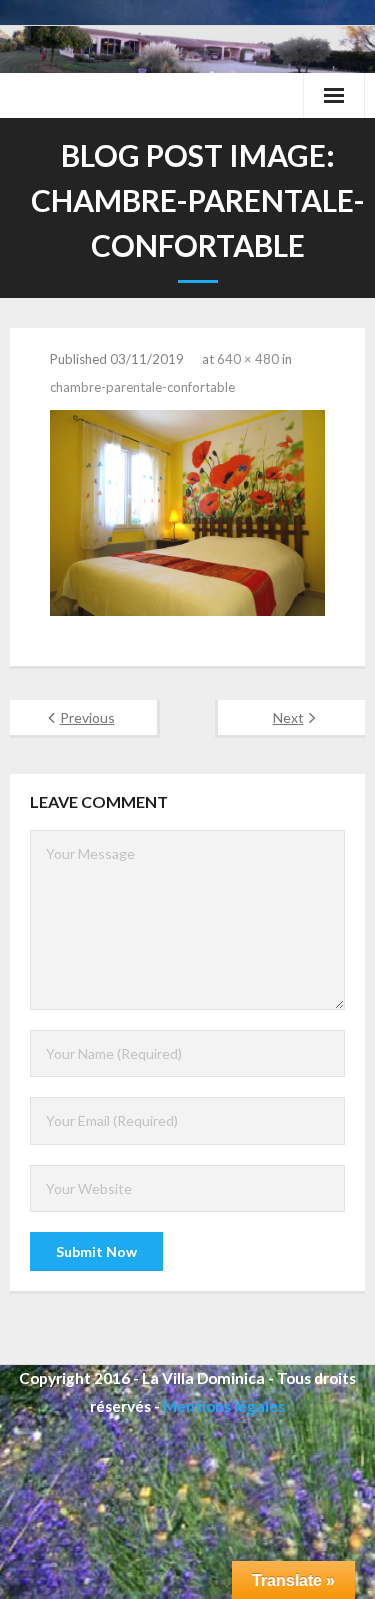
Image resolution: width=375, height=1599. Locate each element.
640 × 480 (248, 359)
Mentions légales (224, 1406)
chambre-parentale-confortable (142, 387)
